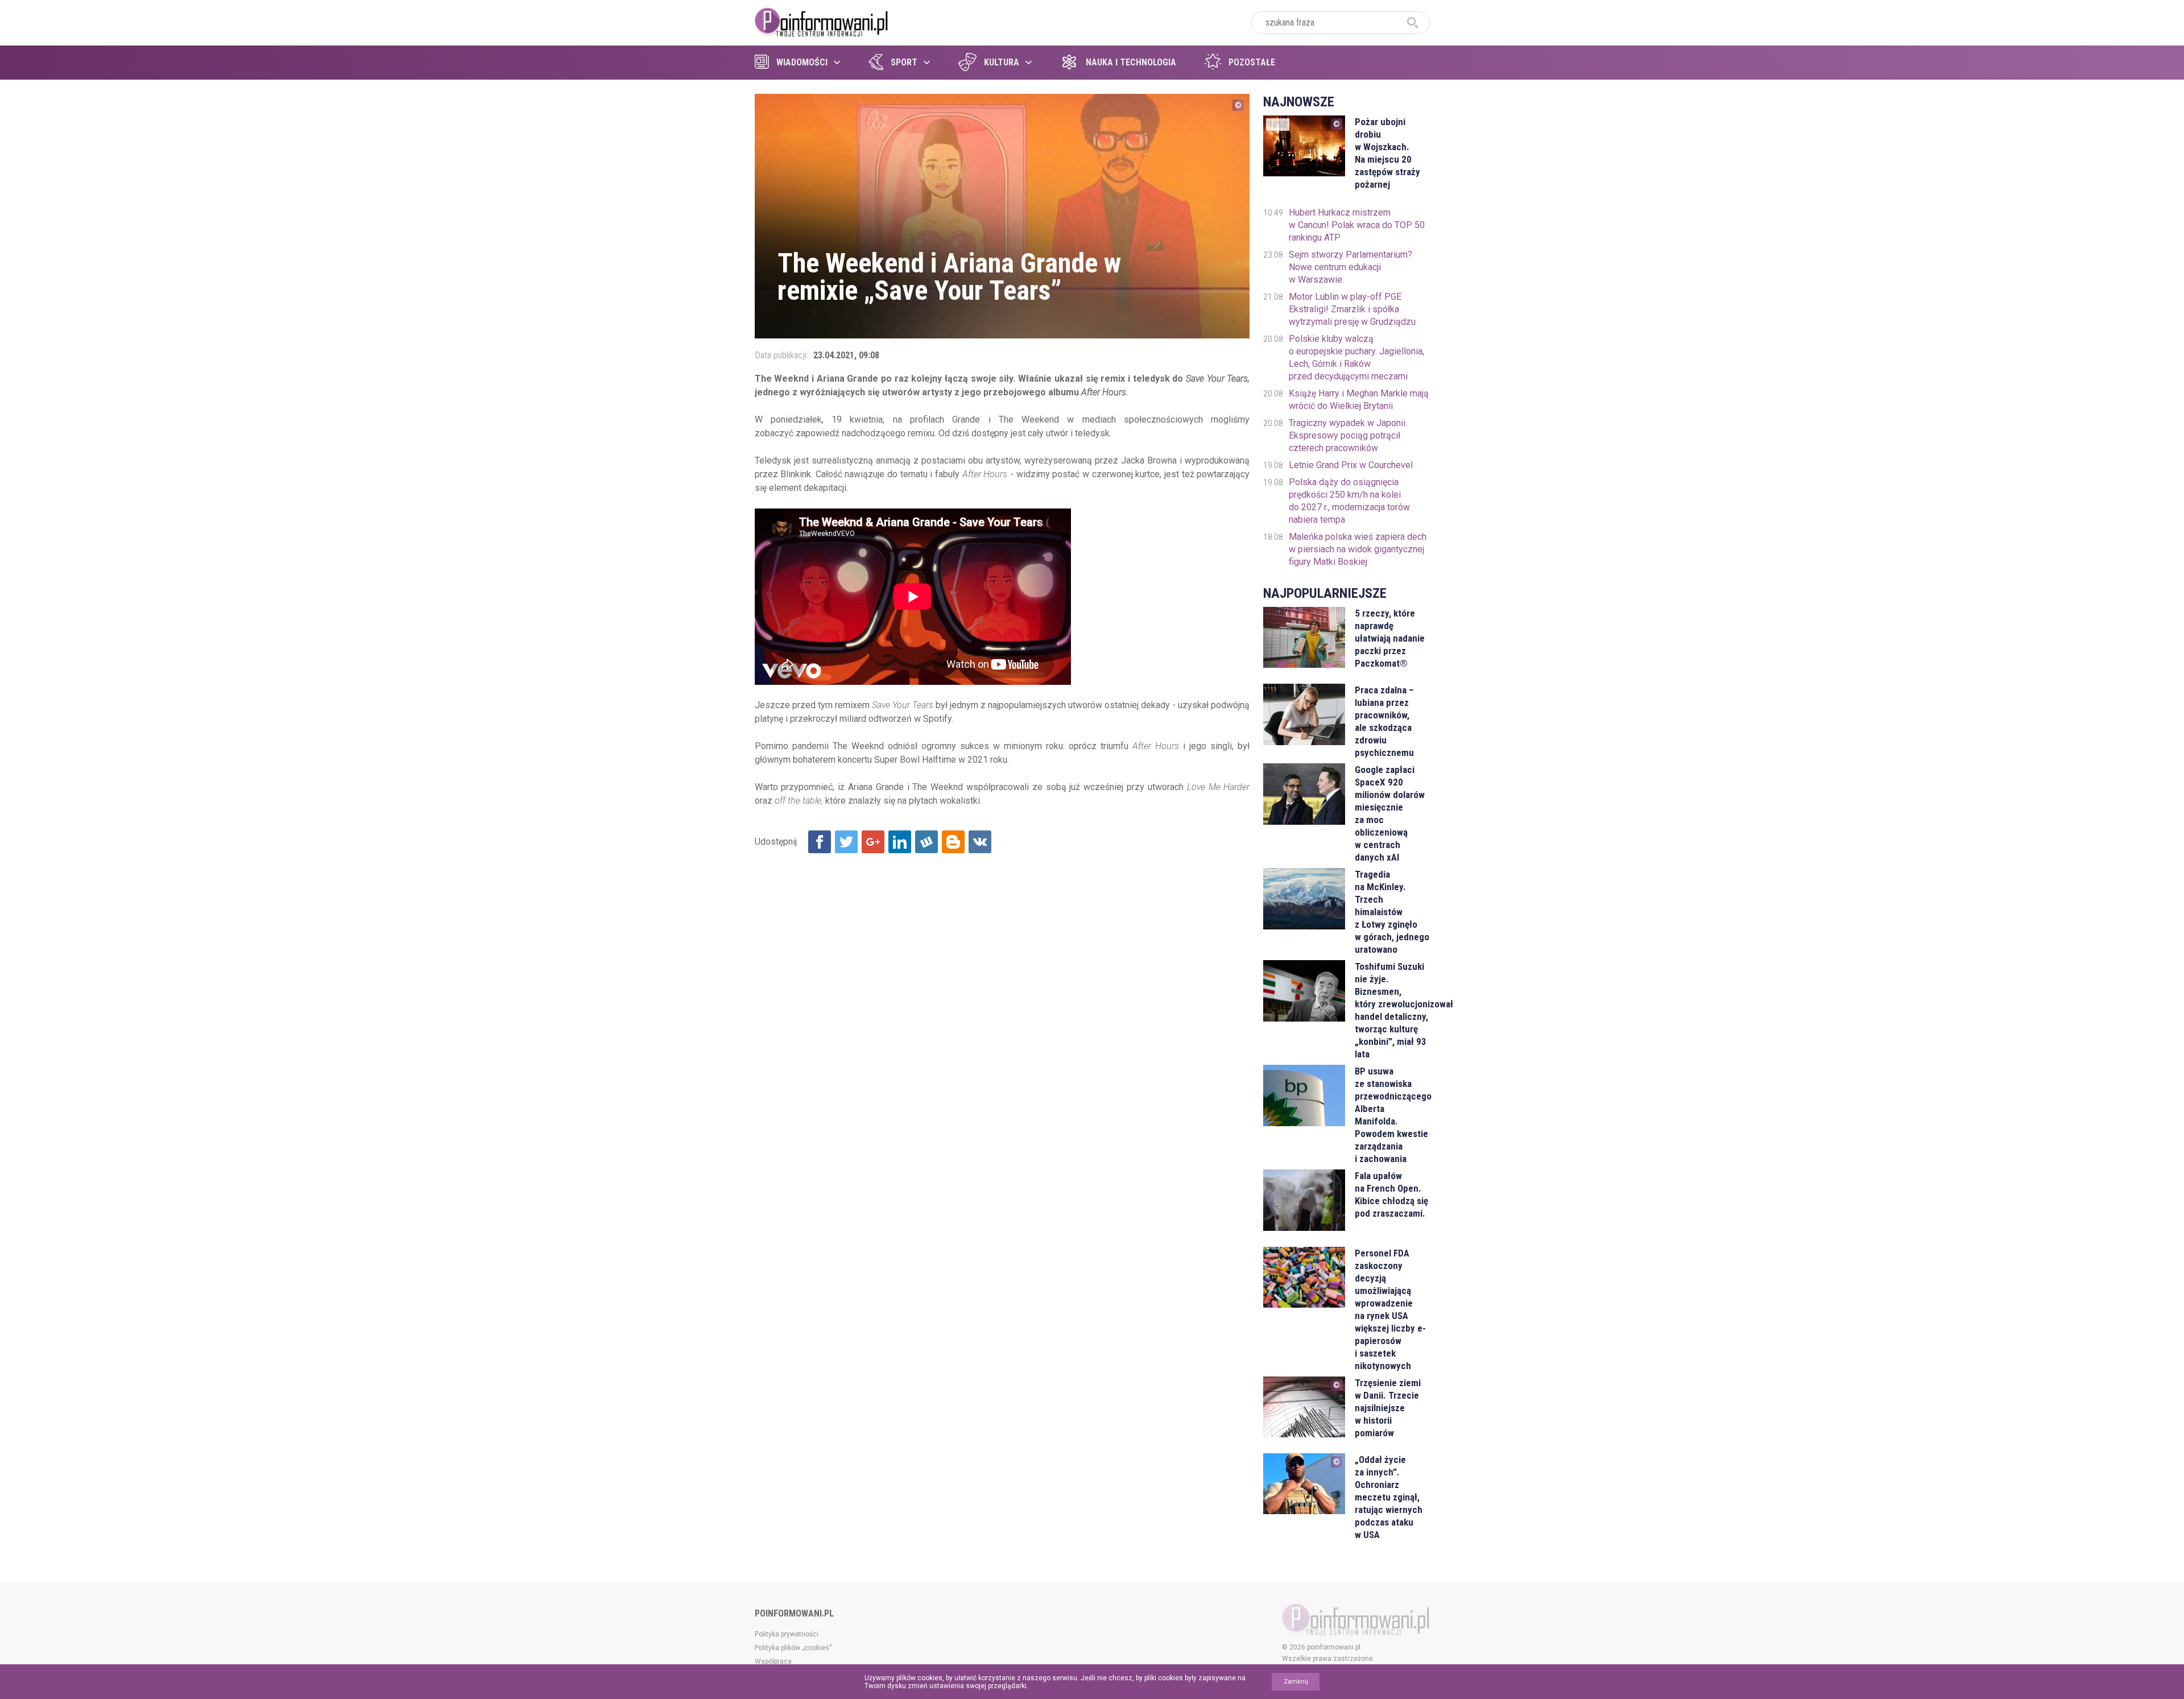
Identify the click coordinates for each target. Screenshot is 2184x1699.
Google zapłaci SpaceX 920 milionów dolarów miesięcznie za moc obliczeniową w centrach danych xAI (1390, 813)
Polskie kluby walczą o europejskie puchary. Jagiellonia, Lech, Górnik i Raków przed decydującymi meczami (1356, 357)
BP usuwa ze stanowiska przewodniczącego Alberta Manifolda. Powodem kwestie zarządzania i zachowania (1392, 1115)
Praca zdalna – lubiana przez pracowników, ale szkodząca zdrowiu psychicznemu (1384, 721)
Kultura (1002, 62)
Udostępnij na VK (980, 842)
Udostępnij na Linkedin (900, 842)
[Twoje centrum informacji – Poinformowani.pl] (822, 21)
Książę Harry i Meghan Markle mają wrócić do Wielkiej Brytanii (1359, 400)
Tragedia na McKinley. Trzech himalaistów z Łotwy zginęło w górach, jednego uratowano (1392, 912)
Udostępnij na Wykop (926, 842)
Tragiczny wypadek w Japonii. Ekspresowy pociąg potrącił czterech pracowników (1348, 435)
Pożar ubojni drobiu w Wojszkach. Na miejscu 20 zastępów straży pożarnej (1387, 153)
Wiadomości (802, 62)
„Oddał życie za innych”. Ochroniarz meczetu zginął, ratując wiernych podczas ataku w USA (1389, 1497)
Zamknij (1296, 1682)
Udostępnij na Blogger (953, 842)
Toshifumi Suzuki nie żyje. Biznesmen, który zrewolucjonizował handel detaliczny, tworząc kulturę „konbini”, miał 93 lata (1392, 1010)
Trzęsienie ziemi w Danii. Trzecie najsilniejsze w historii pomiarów (1388, 1408)
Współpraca (773, 1661)
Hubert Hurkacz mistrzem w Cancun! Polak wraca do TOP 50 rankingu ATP (1357, 225)
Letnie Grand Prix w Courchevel (1351, 465)
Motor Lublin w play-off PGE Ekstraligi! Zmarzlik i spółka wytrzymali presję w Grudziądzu (1352, 309)
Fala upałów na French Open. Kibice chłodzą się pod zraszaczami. (1391, 1194)
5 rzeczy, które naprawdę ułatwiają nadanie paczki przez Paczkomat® (1390, 638)
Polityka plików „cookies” (793, 1648)
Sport (904, 62)
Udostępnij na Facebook (820, 842)
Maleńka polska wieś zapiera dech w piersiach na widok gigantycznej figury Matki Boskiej (1358, 549)
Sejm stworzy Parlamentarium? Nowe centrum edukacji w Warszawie (1350, 267)
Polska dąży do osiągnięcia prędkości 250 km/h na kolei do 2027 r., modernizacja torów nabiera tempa (1349, 501)
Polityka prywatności (787, 1634)
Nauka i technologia (1131, 62)
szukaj (1413, 23)
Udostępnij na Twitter (846, 842)
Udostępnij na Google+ (873, 842)
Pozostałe (1252, 62)
